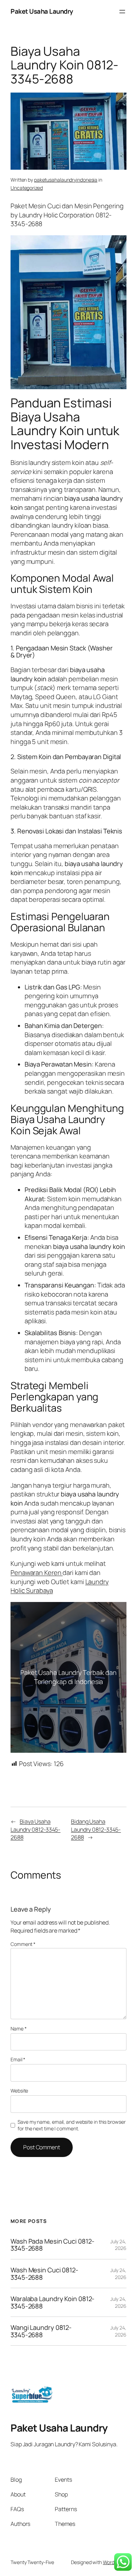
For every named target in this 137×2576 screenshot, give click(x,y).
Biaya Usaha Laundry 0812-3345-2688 (35, 1829)
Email (18, 2059)
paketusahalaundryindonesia (66, 180)
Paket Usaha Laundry (42, 11)
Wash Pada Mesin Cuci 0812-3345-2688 (52, 2245)
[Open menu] (122, 12)
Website (19, 2091)
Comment (23, 1944)
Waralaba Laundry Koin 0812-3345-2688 (53, 2302)
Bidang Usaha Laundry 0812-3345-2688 (96, 1829)
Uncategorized (27, 188)
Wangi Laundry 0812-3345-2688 (41, 2331)
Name (18, 2029)
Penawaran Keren (37, 1573)
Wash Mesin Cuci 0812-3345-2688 (44, 2274)
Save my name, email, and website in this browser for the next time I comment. (71, 2125)
